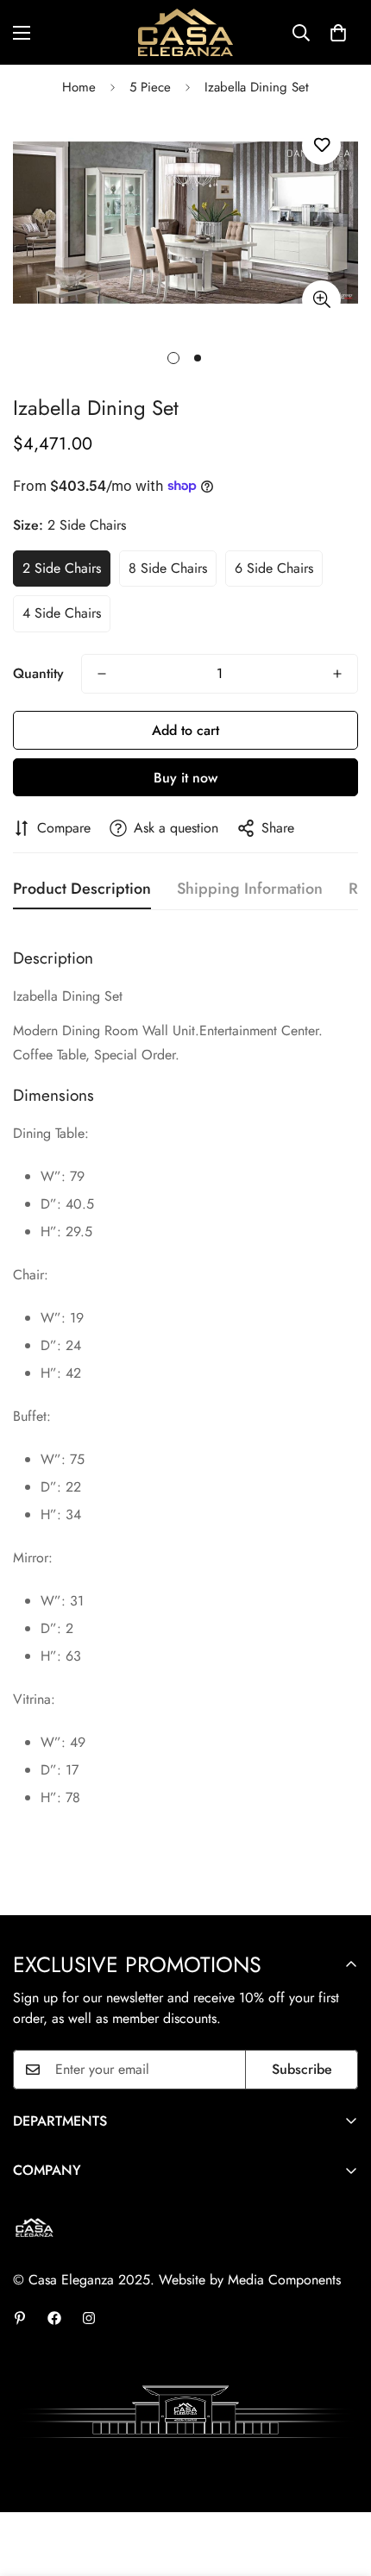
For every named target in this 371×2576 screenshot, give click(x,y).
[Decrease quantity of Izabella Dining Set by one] (102, 674)
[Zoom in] (321, 300)
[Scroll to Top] (340, 2485)
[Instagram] (89, 2318)
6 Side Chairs (274, 568)
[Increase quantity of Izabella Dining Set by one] (337, 674)
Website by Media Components (250, 2280)
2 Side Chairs (62, 568)
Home (79, 87)
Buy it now (185, 778)
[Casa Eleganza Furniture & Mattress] (185, 32)
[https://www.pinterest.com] (20, 2318)
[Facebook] (54, 2318)
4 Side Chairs (62, 613)
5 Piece (150, 87)
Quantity (38, 673)
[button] (338, 33)
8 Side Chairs (168, 568)
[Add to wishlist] (321, 145)
